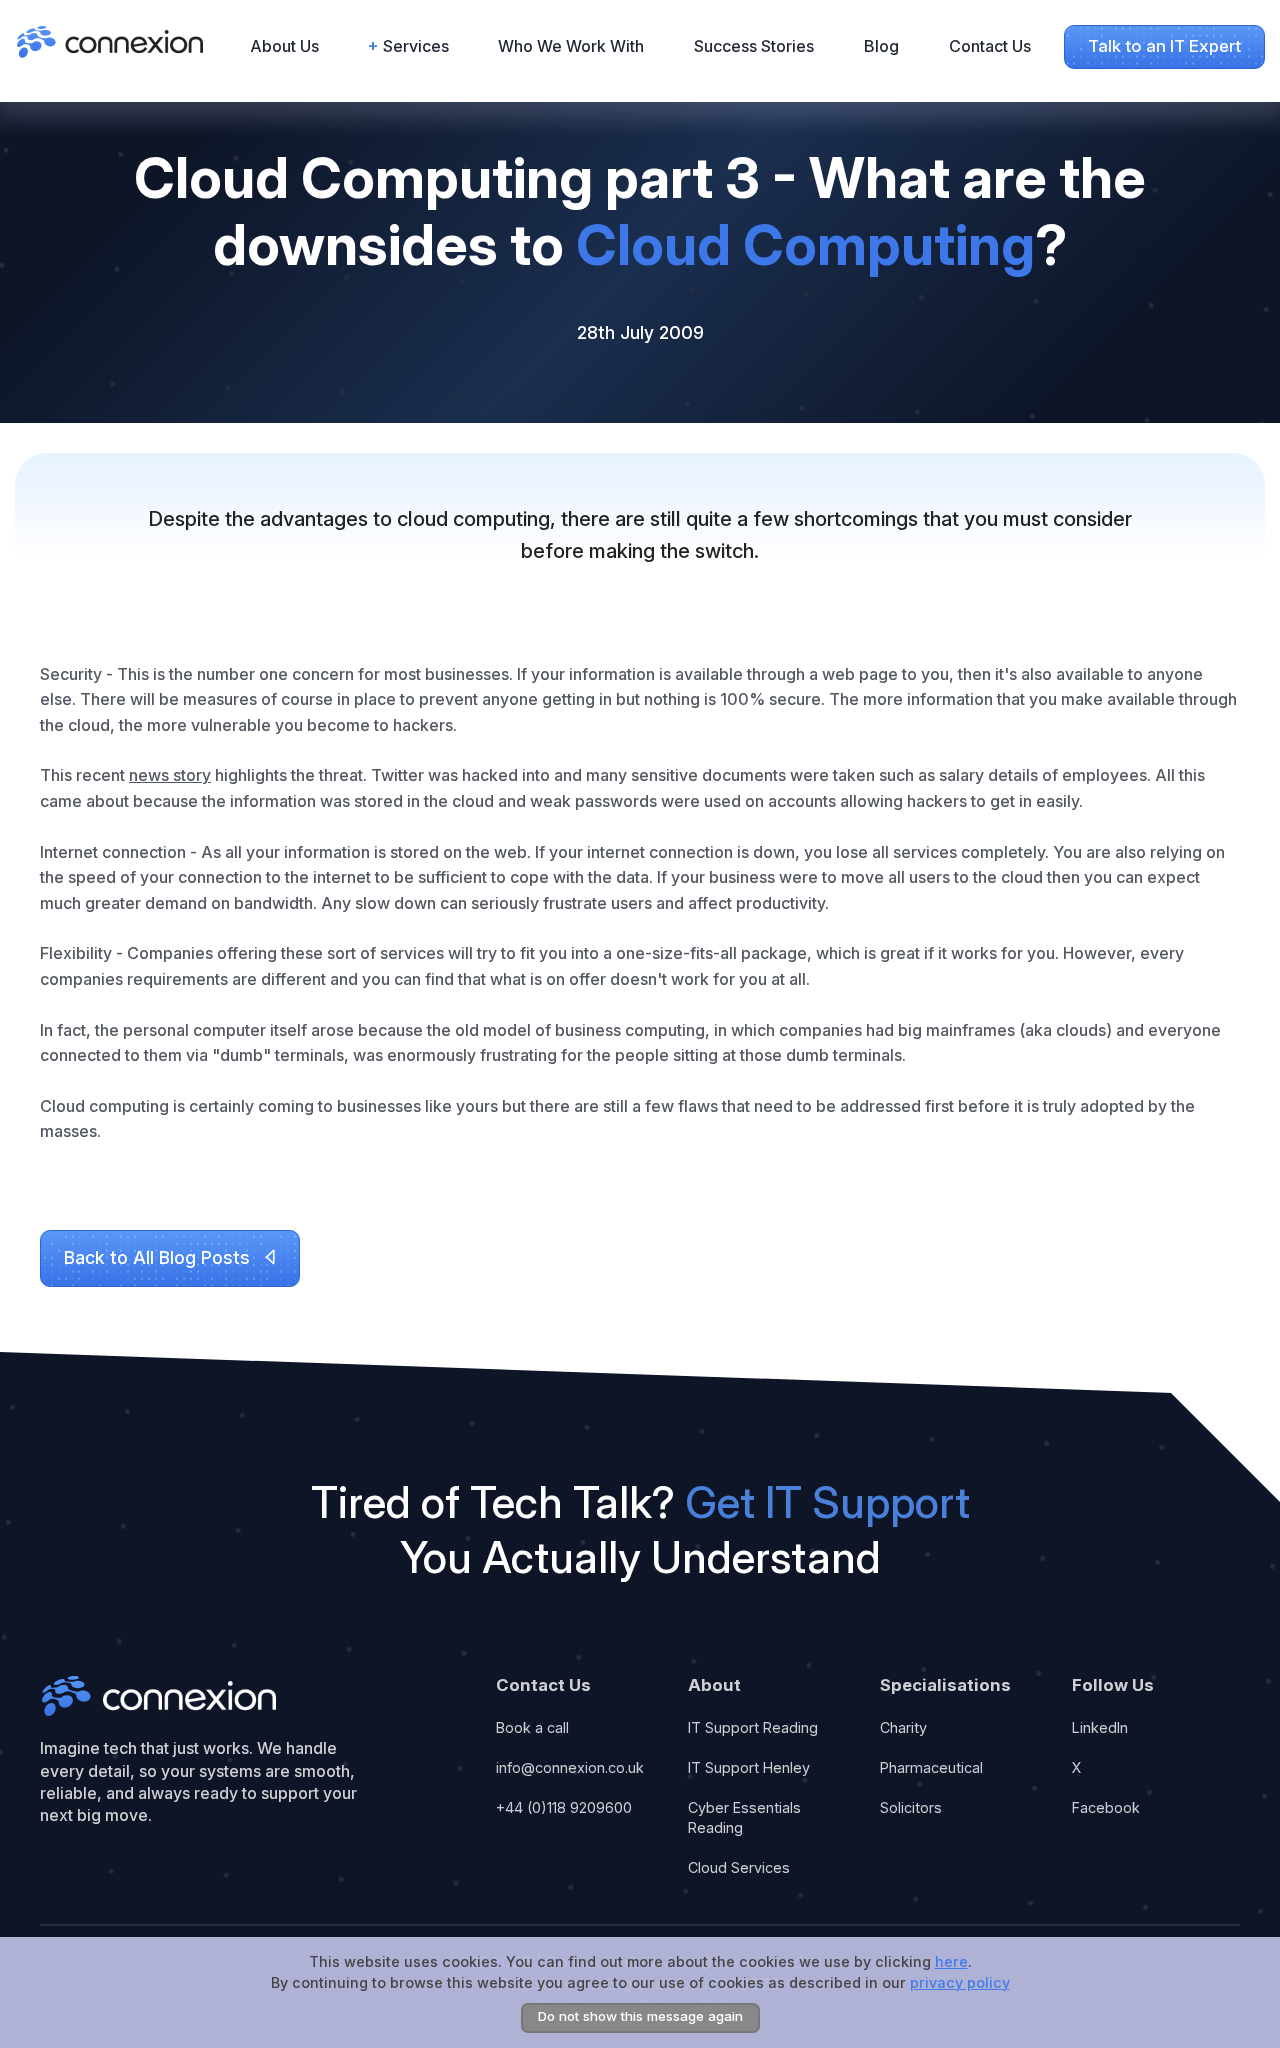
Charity (903, 1727)
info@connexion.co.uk (570, 1767)
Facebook (1106, 1807)
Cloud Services (739, 1867)
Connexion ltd (158, 1695)
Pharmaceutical (931, 1767)
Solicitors (911, 1807)
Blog (881, 46)
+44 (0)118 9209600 (564, 1807)
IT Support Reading (753, 1727)
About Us (284, 46)
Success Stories (754, 46)
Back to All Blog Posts (157, 1257)
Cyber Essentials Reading (744, 1817)
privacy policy (960, 1981)
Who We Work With (571, 46)
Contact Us (990, 46)
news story (170, 775)
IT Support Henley (749, 1767)
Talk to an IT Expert (1164, 46)
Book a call (532, 1727)
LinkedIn (1100, 1727)
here (951, 1961)
